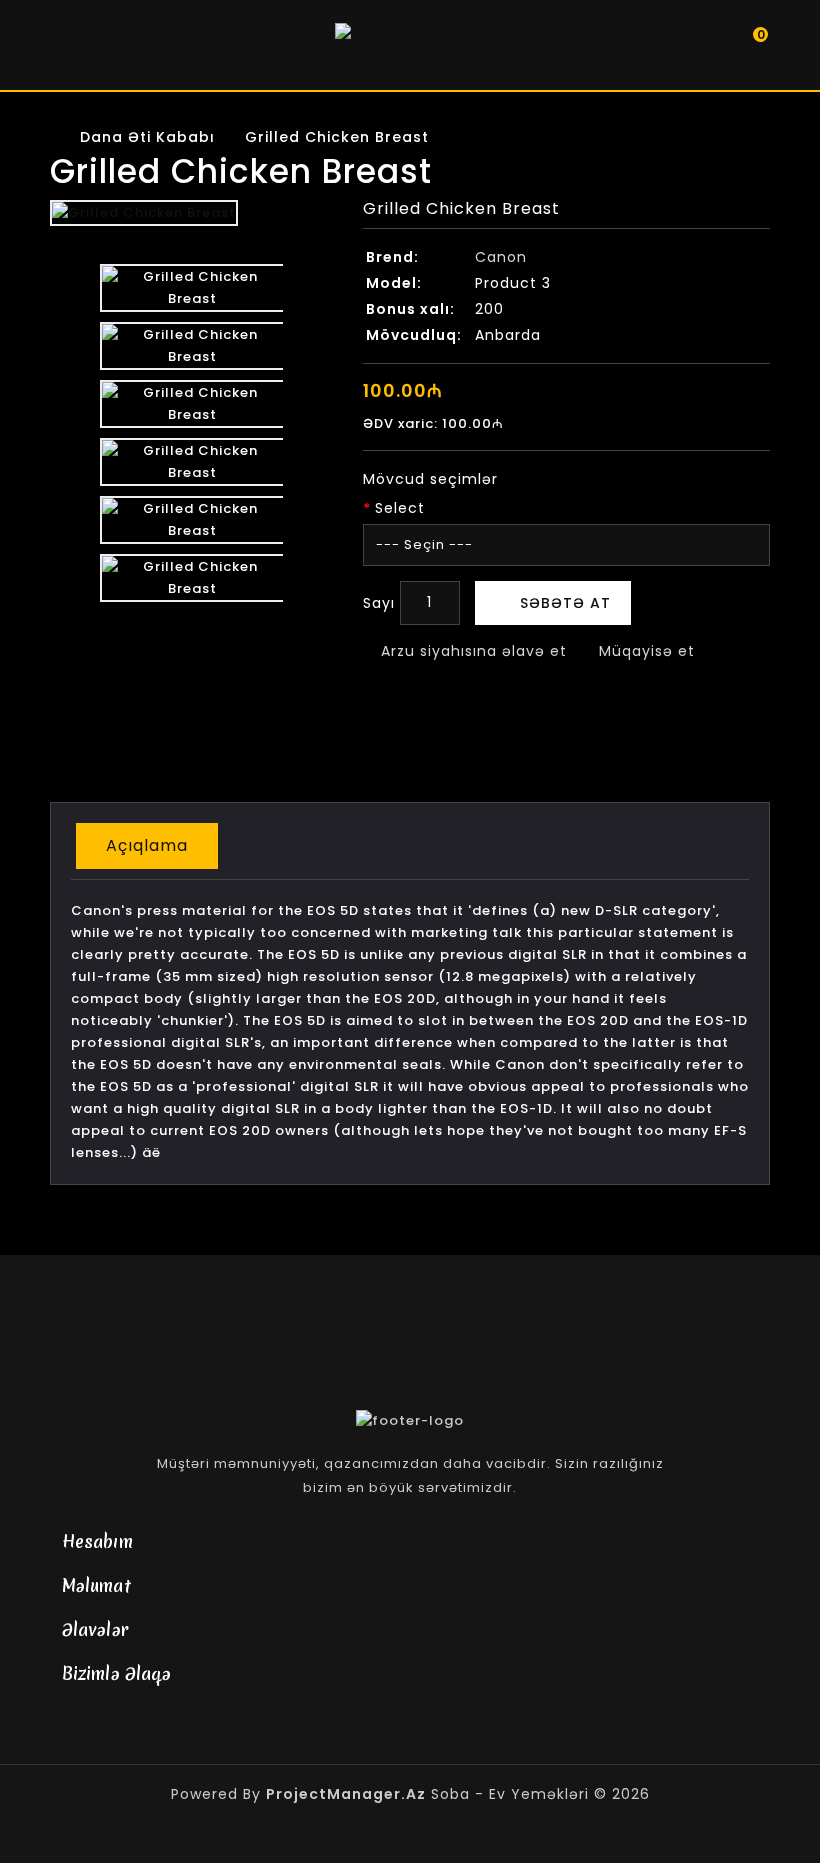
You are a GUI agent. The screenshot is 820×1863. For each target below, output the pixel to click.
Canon (501, 257)
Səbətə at (565, 603)
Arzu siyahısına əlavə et (471, 651)
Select (400, 508)
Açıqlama (147, 845)
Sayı (379, 603)
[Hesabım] (705, 45)
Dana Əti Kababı (147, 137)
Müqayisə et (644, 651)
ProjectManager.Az (346, 1794)
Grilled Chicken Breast (337, 137)
